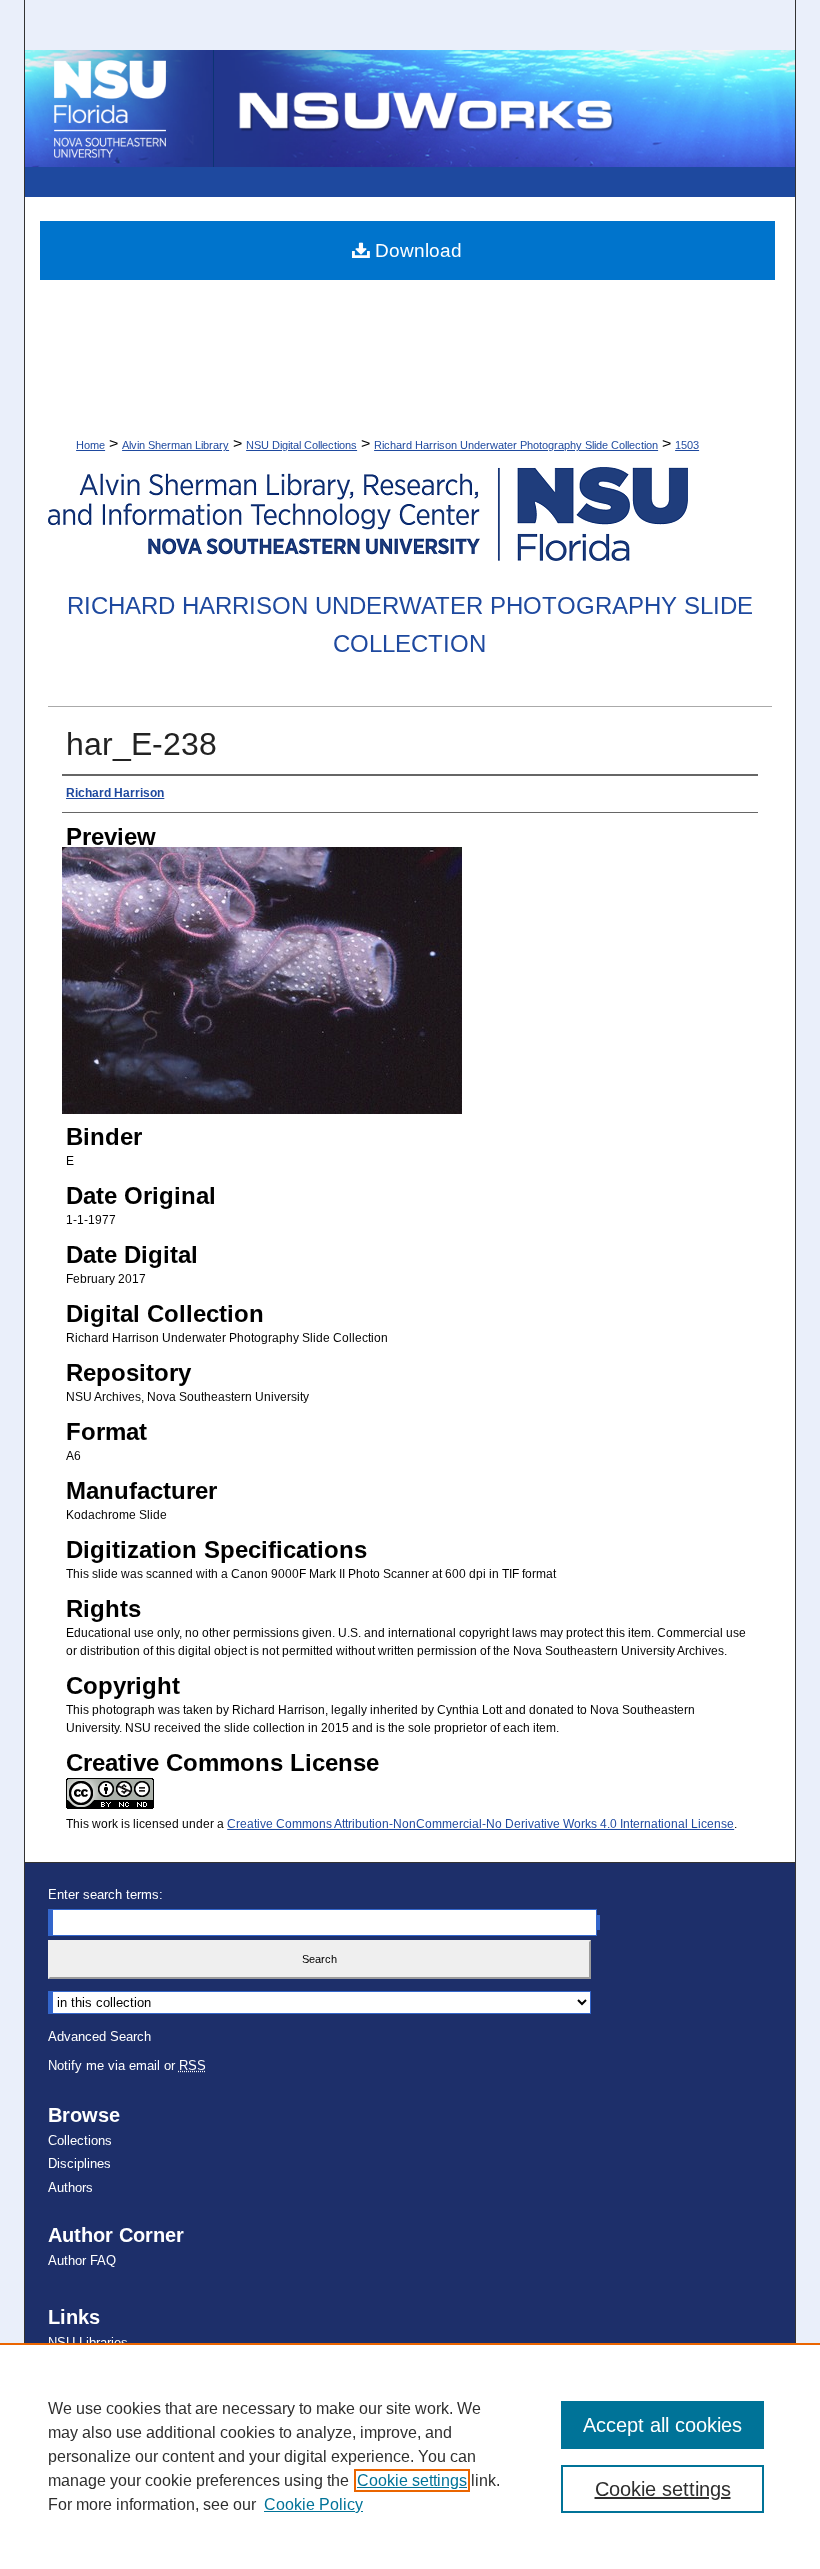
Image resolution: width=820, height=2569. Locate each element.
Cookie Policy (313, 2504)
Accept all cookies (662, 2425)
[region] (410, 2456)
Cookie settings (412, 2480)
